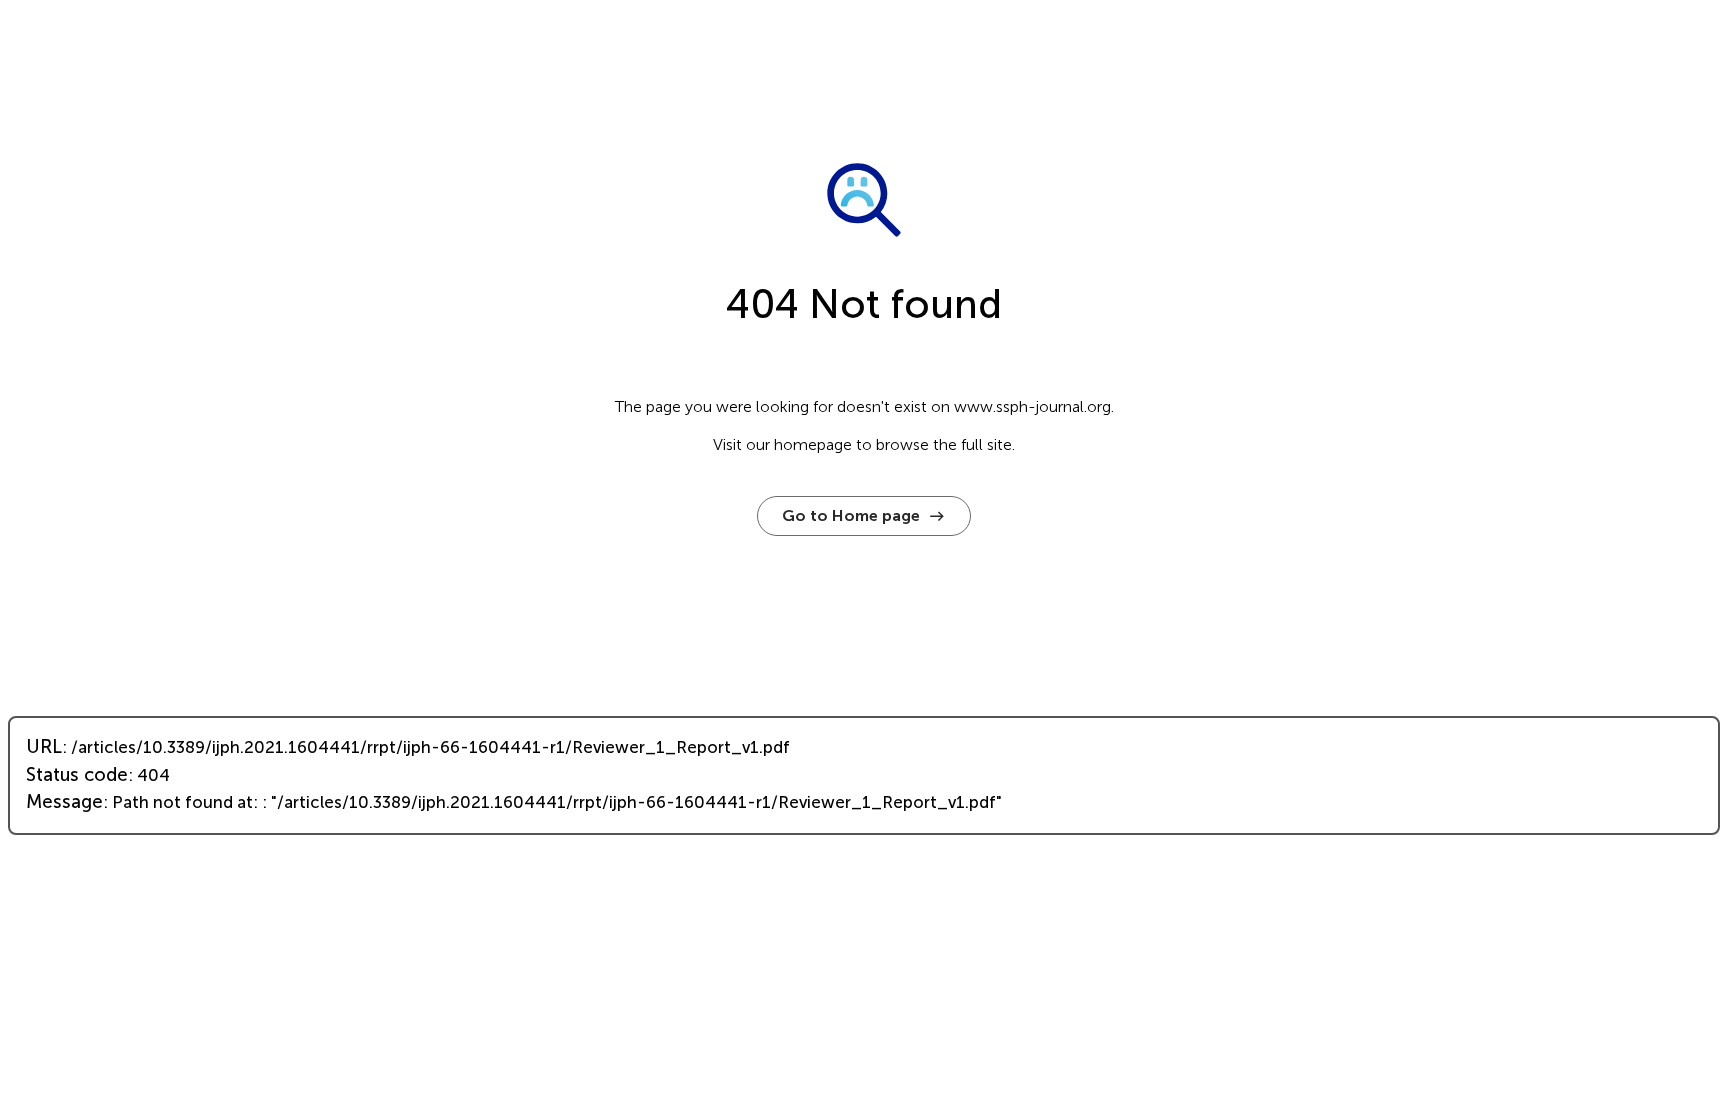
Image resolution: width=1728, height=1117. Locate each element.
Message (64, 802)
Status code (77, 775)
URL (44, 747)
